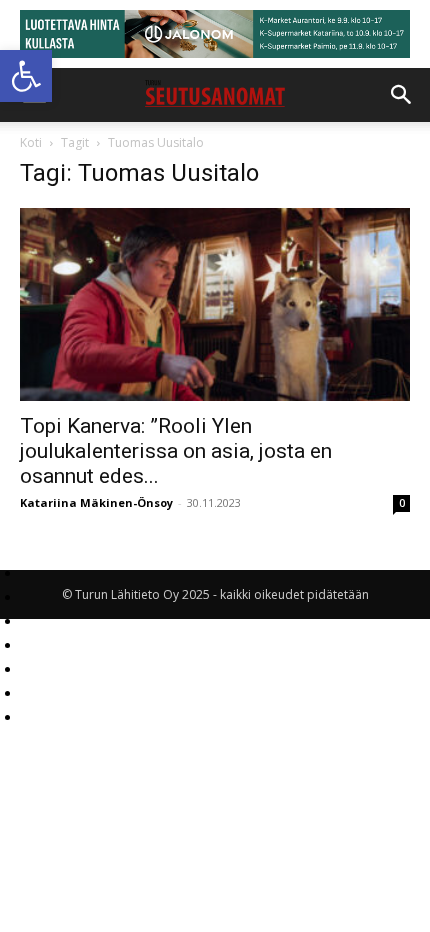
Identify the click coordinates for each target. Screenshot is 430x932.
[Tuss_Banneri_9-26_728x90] (215, 34)
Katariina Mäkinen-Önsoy (96, 502)
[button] (26, 76)
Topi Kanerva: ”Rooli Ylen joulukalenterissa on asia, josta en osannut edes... (176, 451)
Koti (31, 142)
